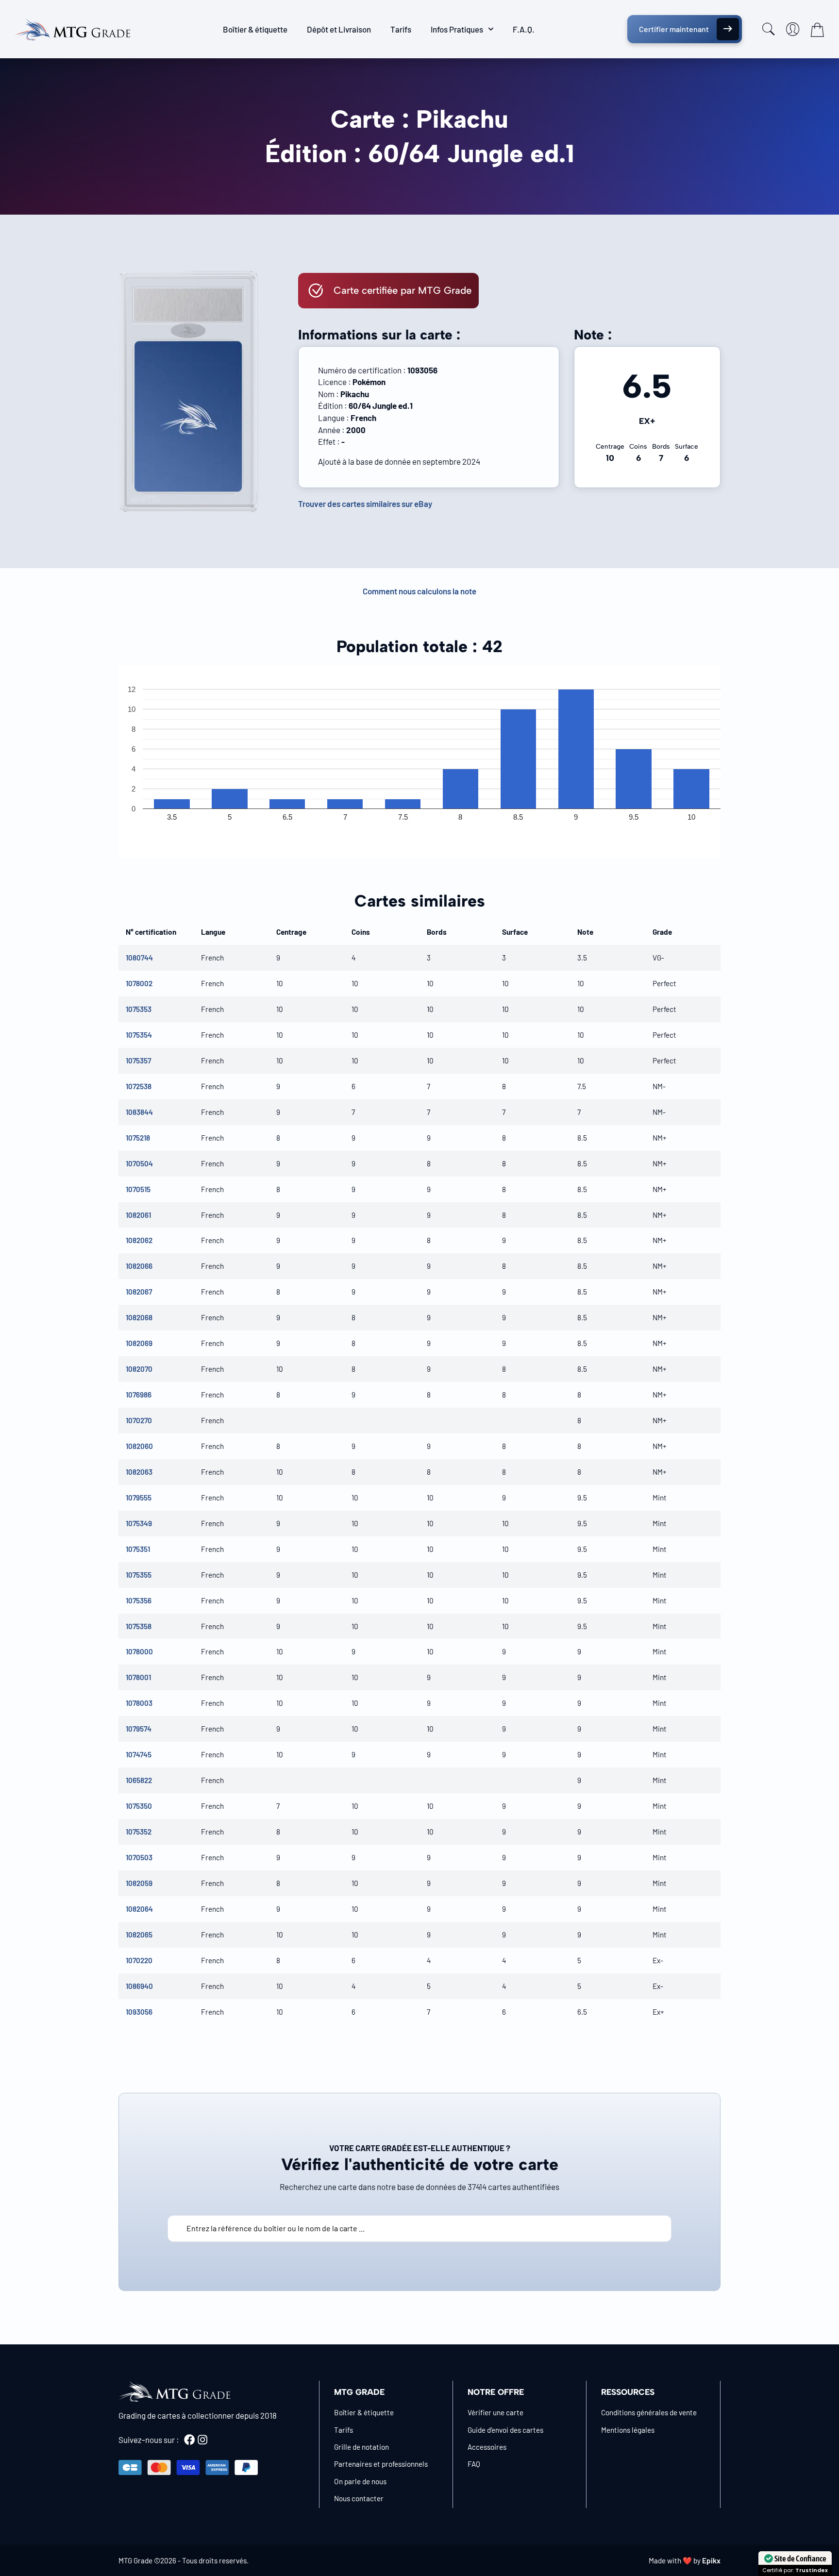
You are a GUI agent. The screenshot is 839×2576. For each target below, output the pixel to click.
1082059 (139, 1883)
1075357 (138, 1061)
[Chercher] (769, 29)
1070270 (139, 1420)
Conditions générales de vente (649, 2412)
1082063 (139, 1472)
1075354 (139, 1035)
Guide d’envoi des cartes (505, 2430)
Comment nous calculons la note (419, 591)
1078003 (139, 1703)
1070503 (139, 1857)
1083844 (139, 1112)
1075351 (138, 1549)
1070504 (139, 1163)
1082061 (138, 1215)
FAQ (474, 2464)
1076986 (139, 1395)
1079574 (139, 1729)
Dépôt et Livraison (339, 29)
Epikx (711, 2560)
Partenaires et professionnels (381, 2464)
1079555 (139, 1498)
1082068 (139, 1317)
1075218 (138, 1138)
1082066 (139, 1266)
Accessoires (487, 2447)
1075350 (139, 1806)
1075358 (139, 1626)
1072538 (139, 1086)
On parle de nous (360, 2481)
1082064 (139, 1909)
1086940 (139, 1986)
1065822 (139, 1780)
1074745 (139, 1754)
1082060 (139, 1446)
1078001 (138, 1677)
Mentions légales (628, 2430)
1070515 (138, 1189)
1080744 (139, 958)
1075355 (139, 1575)
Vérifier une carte (495, 2412)
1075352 (139, 1832)
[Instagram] (202, 2440)
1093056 (139, 2012)
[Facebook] (189, 2440)
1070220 (139, 1960)
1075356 (139, 1600)
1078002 (139, 983)
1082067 (139, 1292)
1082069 (139, 1343)
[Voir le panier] (817, 30)
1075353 (139, 1009)
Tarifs (401, 29)
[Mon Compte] (793, 29)
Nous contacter (359, 2498)
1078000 (139, 1651)
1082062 (139, 1240)
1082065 (139, 1935)
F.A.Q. (524, 29)
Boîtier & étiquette (255, 29)
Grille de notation (361, 2447)
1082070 (139, 1369)
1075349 (139, 1523)
